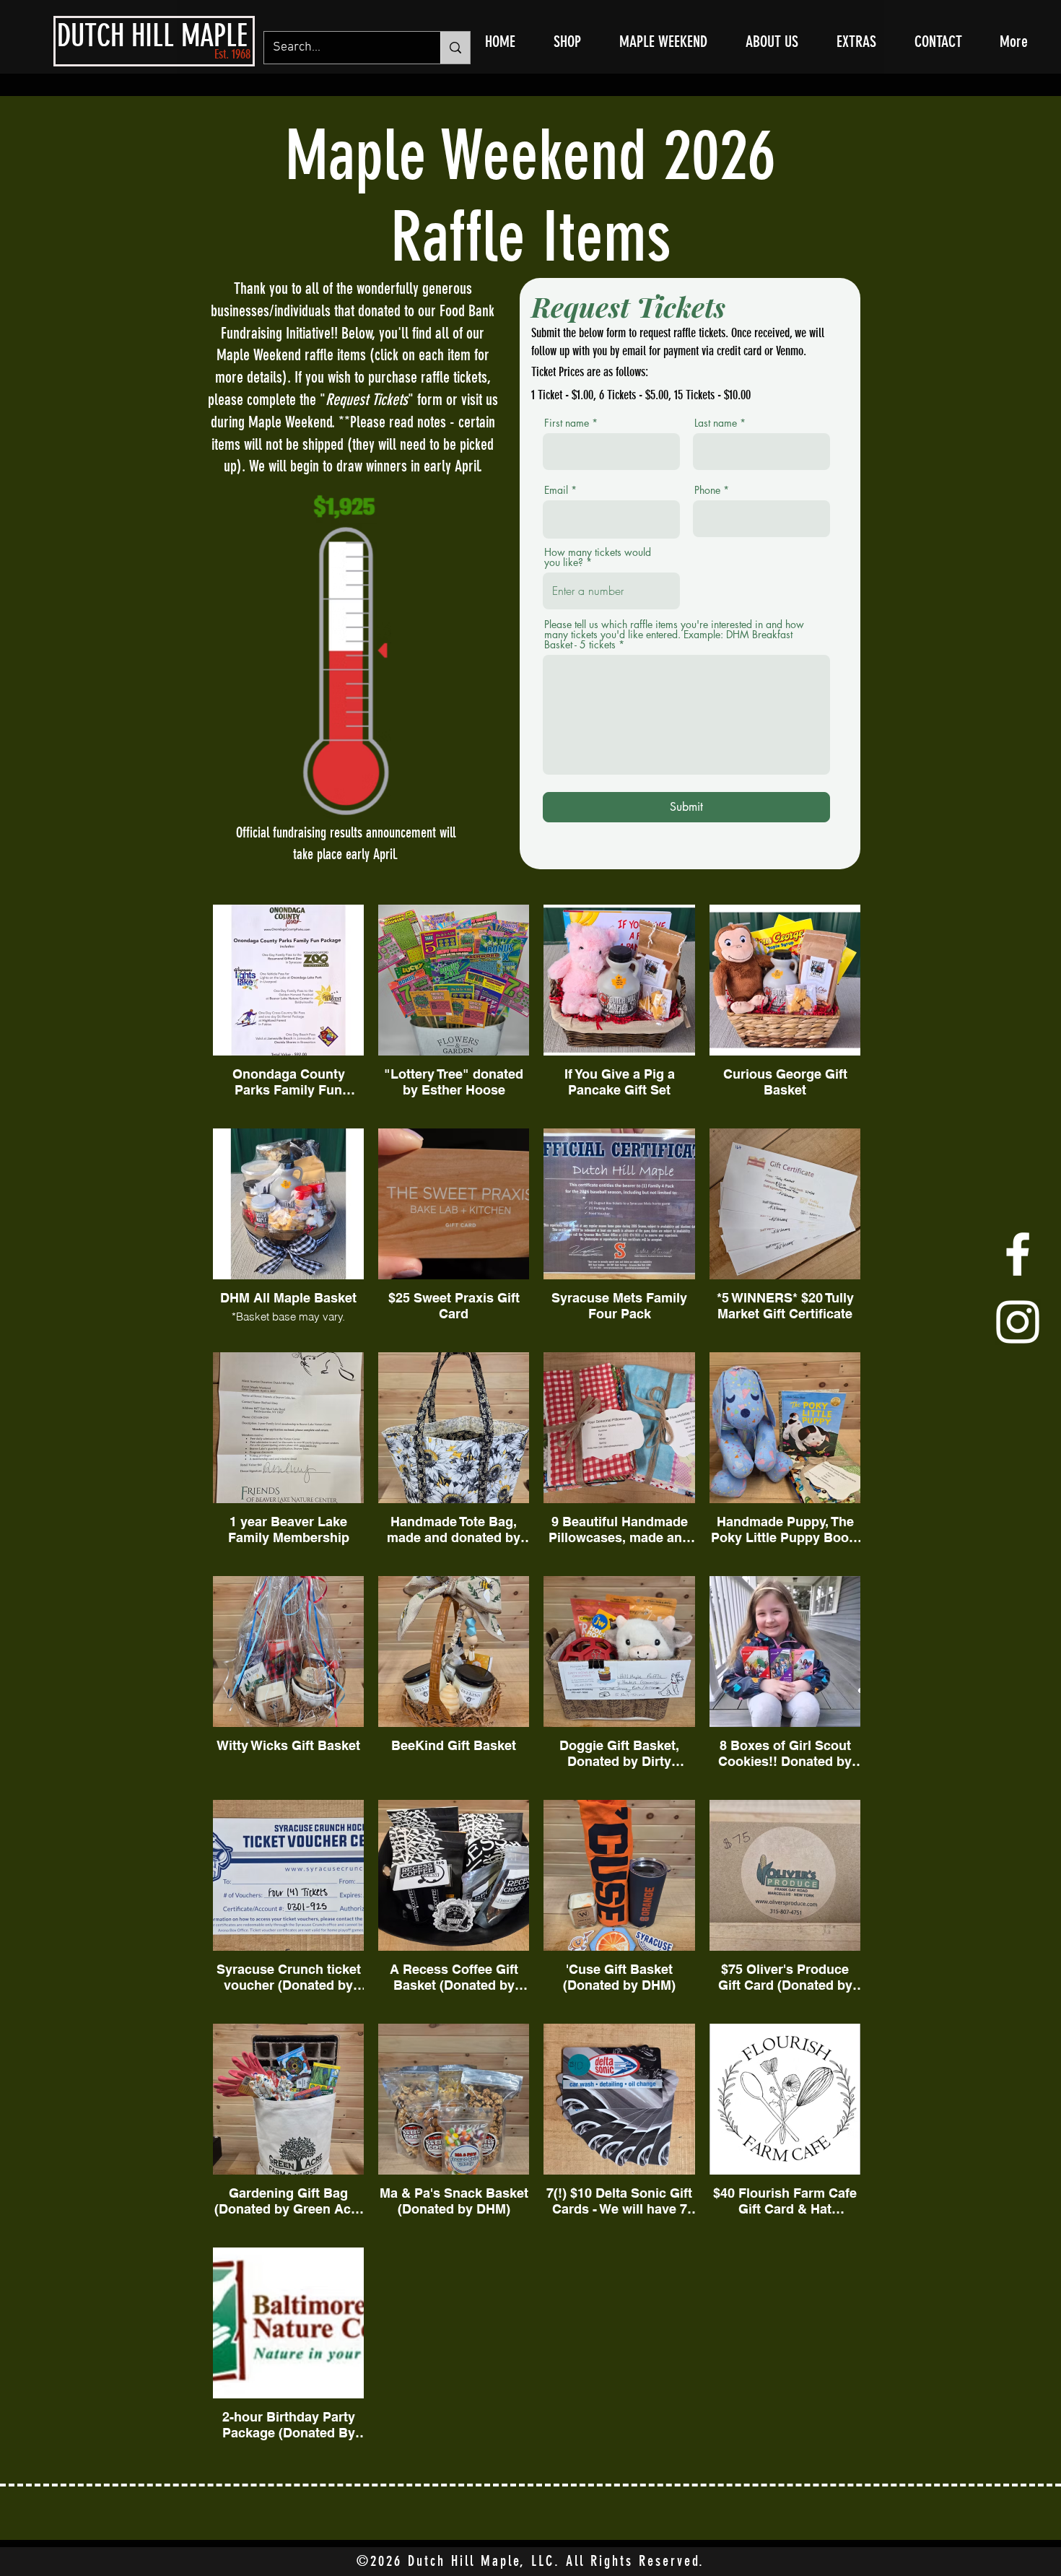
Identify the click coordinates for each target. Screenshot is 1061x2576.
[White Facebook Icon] (1018, 1254)
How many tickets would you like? (598, 557)
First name (567, 423)
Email (556, 490)
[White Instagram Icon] (1018, 1322)
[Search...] (455, 48)
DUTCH (91, 36)
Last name (716, 423)
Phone (707, 490)
